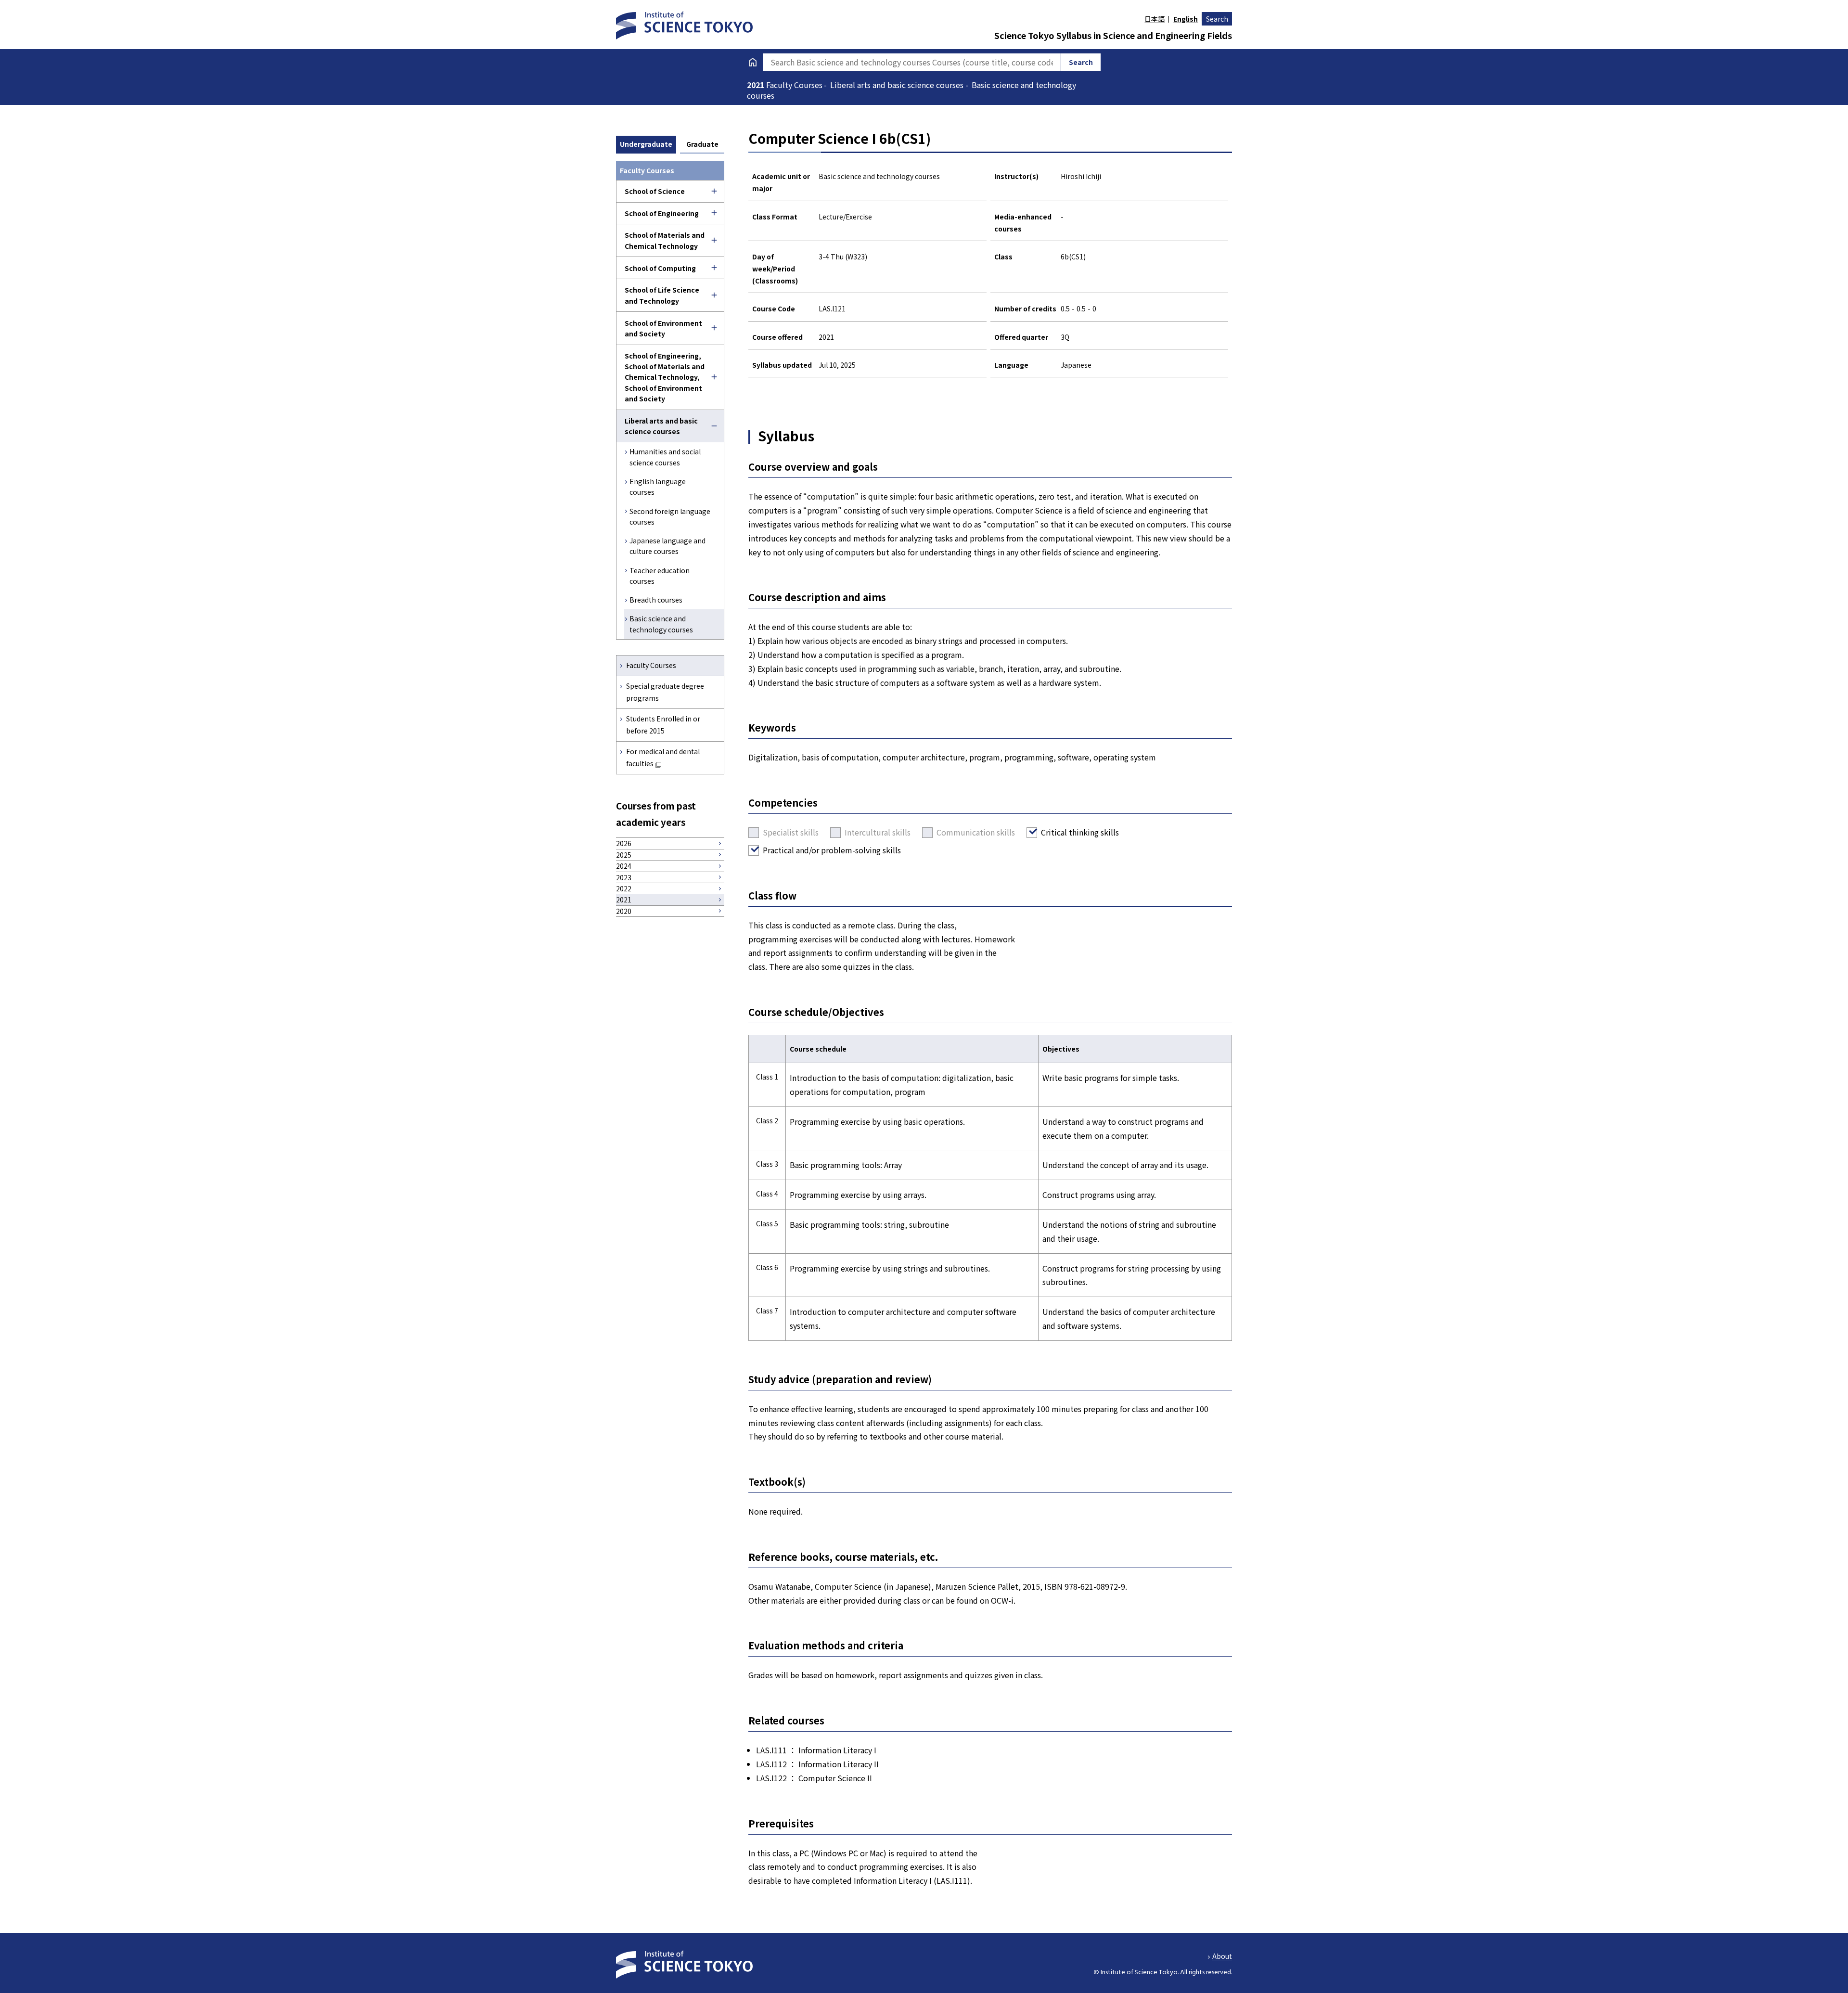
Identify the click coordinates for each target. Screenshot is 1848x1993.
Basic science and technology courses (661, 624)
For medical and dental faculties (663, 757)
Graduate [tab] (702, 144)
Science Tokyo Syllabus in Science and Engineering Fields (1113, 35)
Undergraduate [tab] (646, 144)
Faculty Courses (651, 665)
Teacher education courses (660, 576)
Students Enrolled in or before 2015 (663, 725)
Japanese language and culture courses (667, 546)
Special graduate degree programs (665, 692)
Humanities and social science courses (665, 457)
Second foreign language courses (670, 516)
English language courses (658, 487)
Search (1217, 19)
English (1186, 19)
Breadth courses (656, 600)
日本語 (1155, 19)
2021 (757, 85)
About (1222, 1956)
